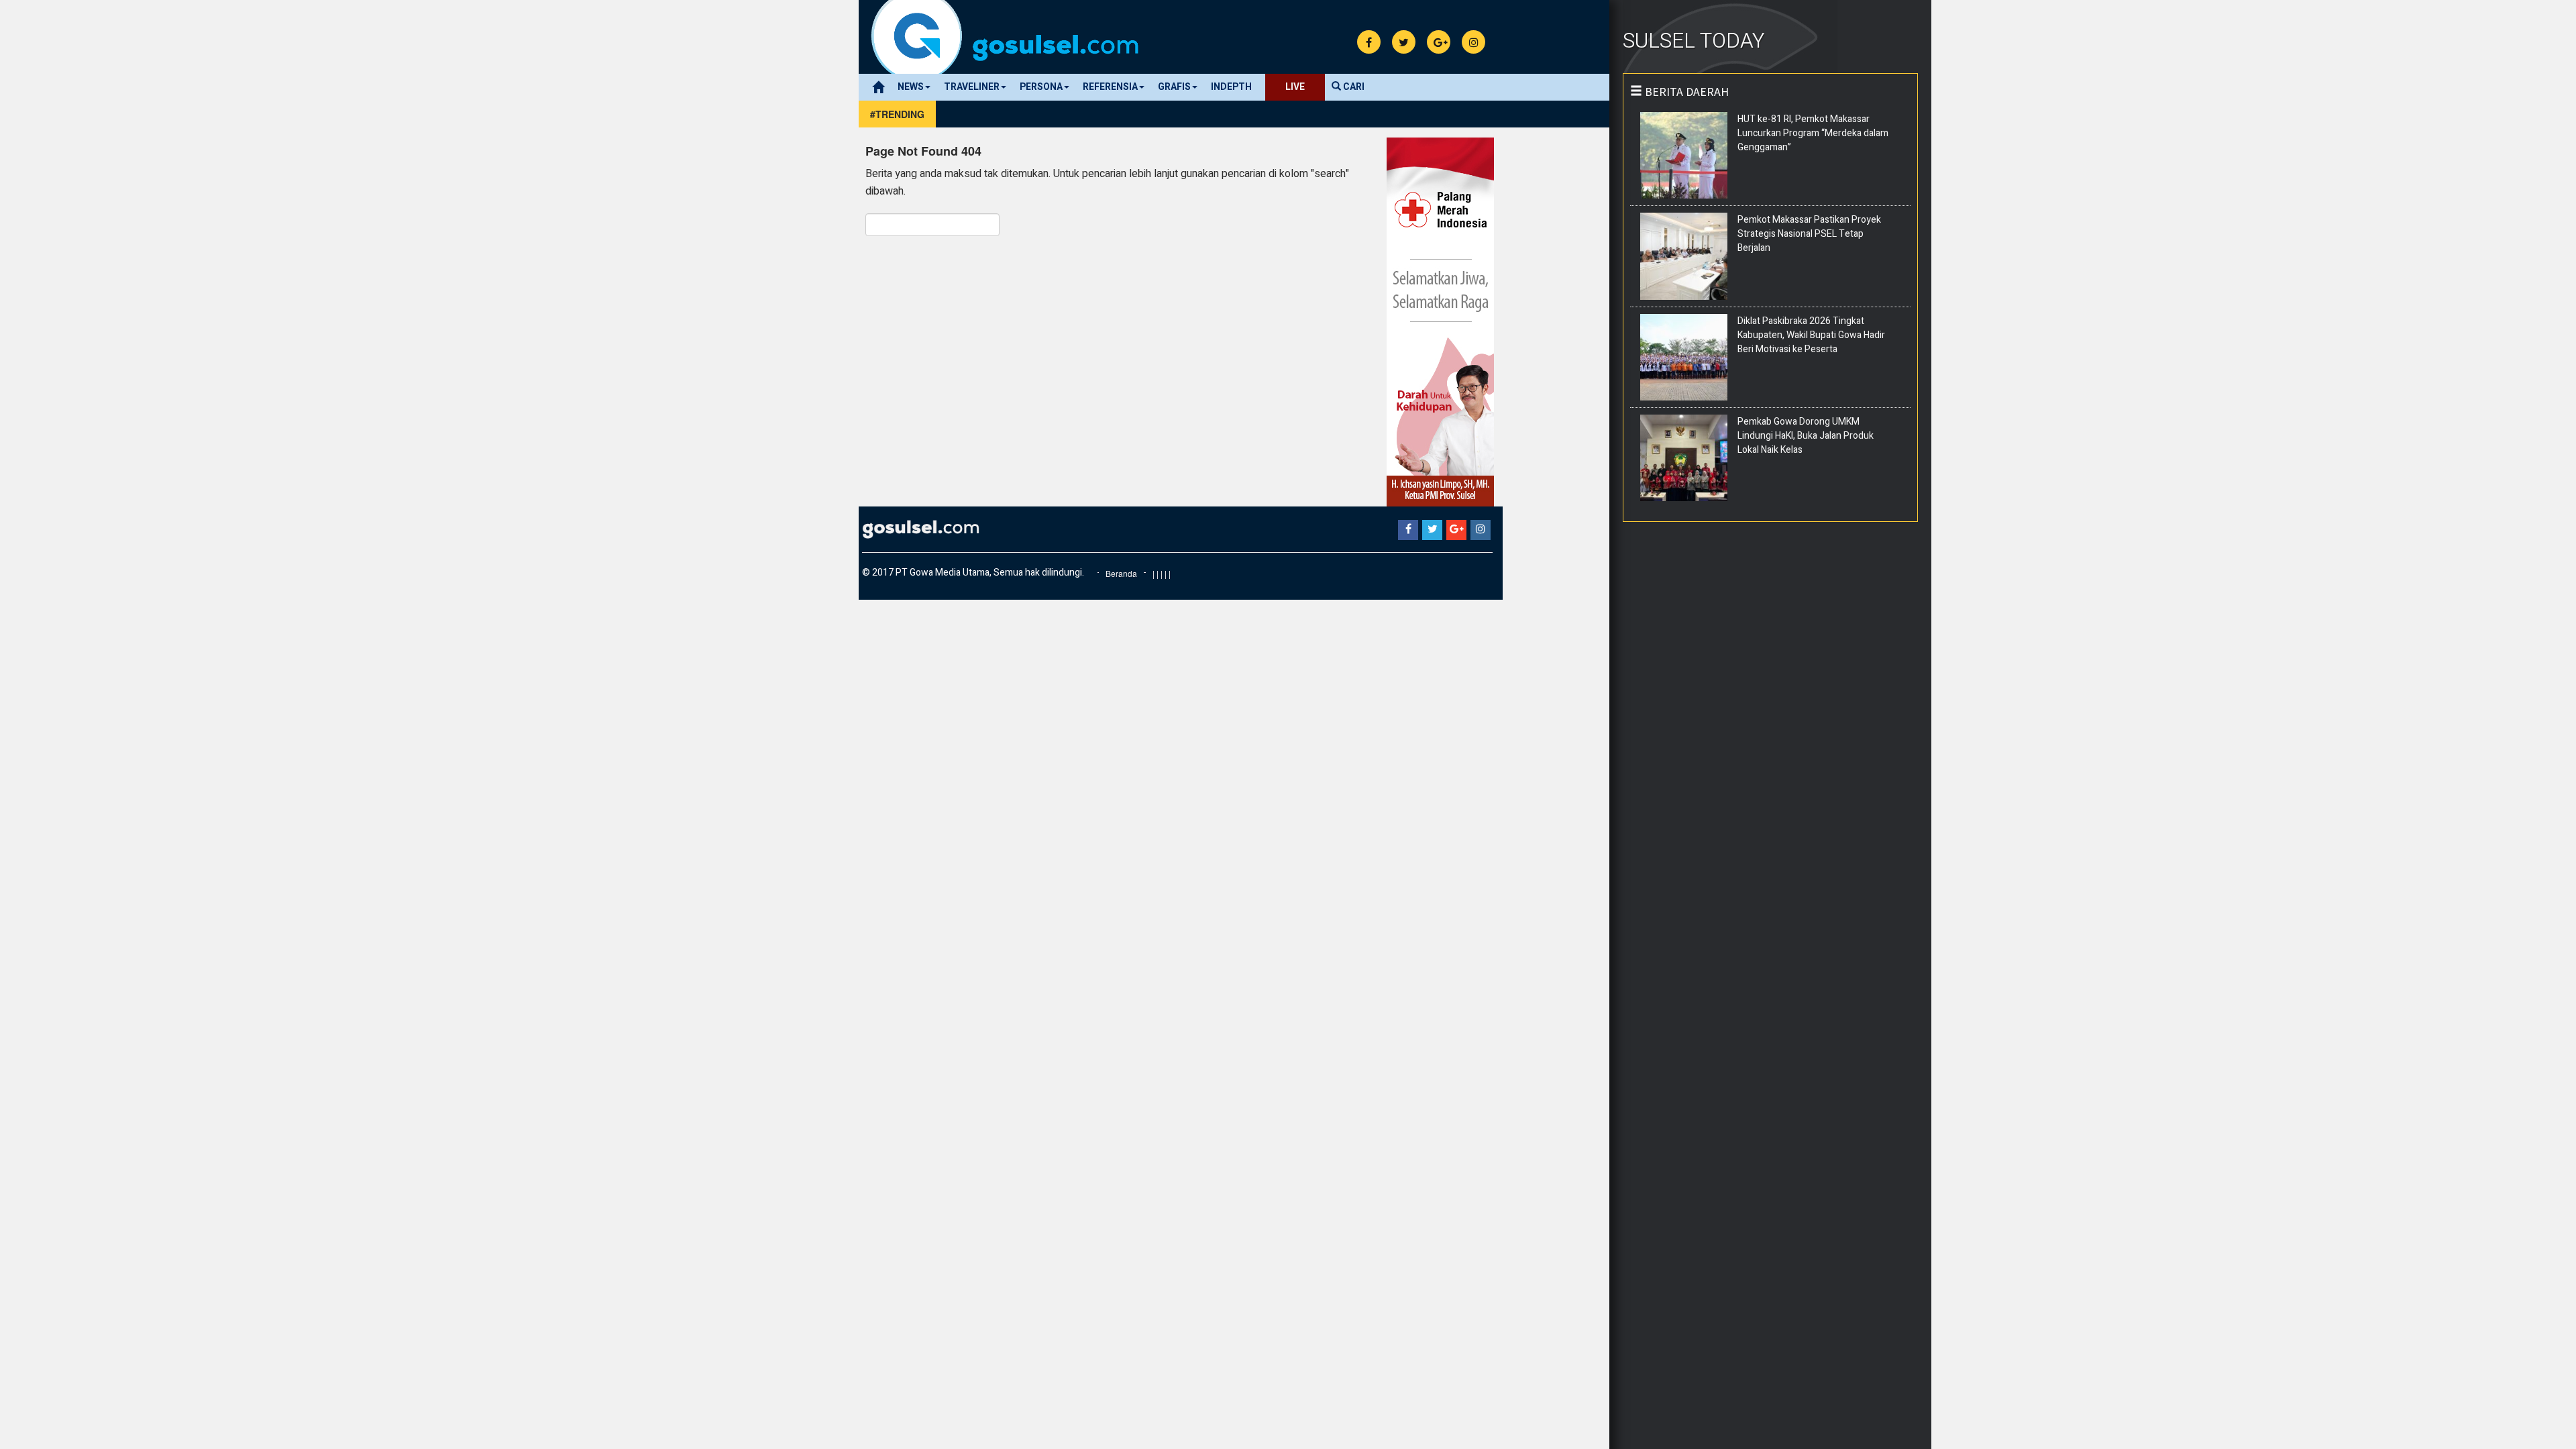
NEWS (911, 87)
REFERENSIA (1110, 87)
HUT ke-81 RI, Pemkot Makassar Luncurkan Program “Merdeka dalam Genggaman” (1813, 133)
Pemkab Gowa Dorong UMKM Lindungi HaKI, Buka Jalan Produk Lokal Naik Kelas (1806, 436)
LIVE (1295, 87)
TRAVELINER (972, 87)
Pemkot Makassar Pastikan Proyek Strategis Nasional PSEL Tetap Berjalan (1809, 234)
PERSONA (1041, 87)
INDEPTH (1231, 87)
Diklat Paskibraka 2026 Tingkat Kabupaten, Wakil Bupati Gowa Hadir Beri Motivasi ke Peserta (1811, 335)
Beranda (1121, 573)
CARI (1353, 87)
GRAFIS (1174, 87)
